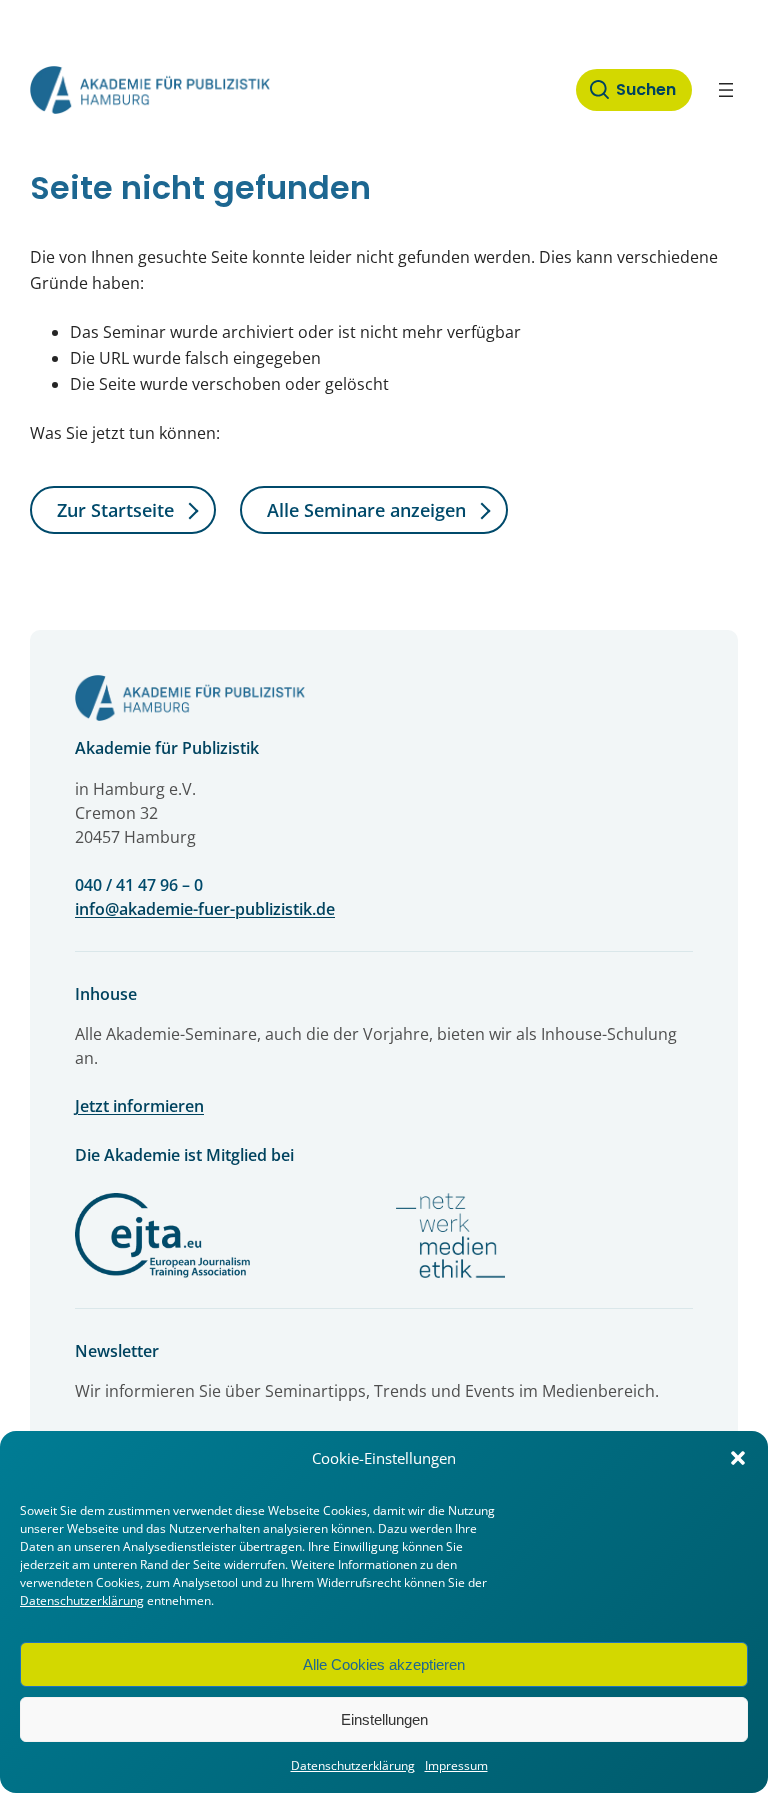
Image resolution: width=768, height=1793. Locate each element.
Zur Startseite (115, 510)
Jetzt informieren (139, 1106)
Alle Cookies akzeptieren (384, 1664)
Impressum (456, 1765)
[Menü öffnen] (726, 90)
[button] (738, 1458)
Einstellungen (384, 1719)
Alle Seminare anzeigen (366, 510)
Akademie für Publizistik (167, 748)
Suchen (646, 89)
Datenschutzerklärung (82, 1600)
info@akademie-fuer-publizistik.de (205, 909)
